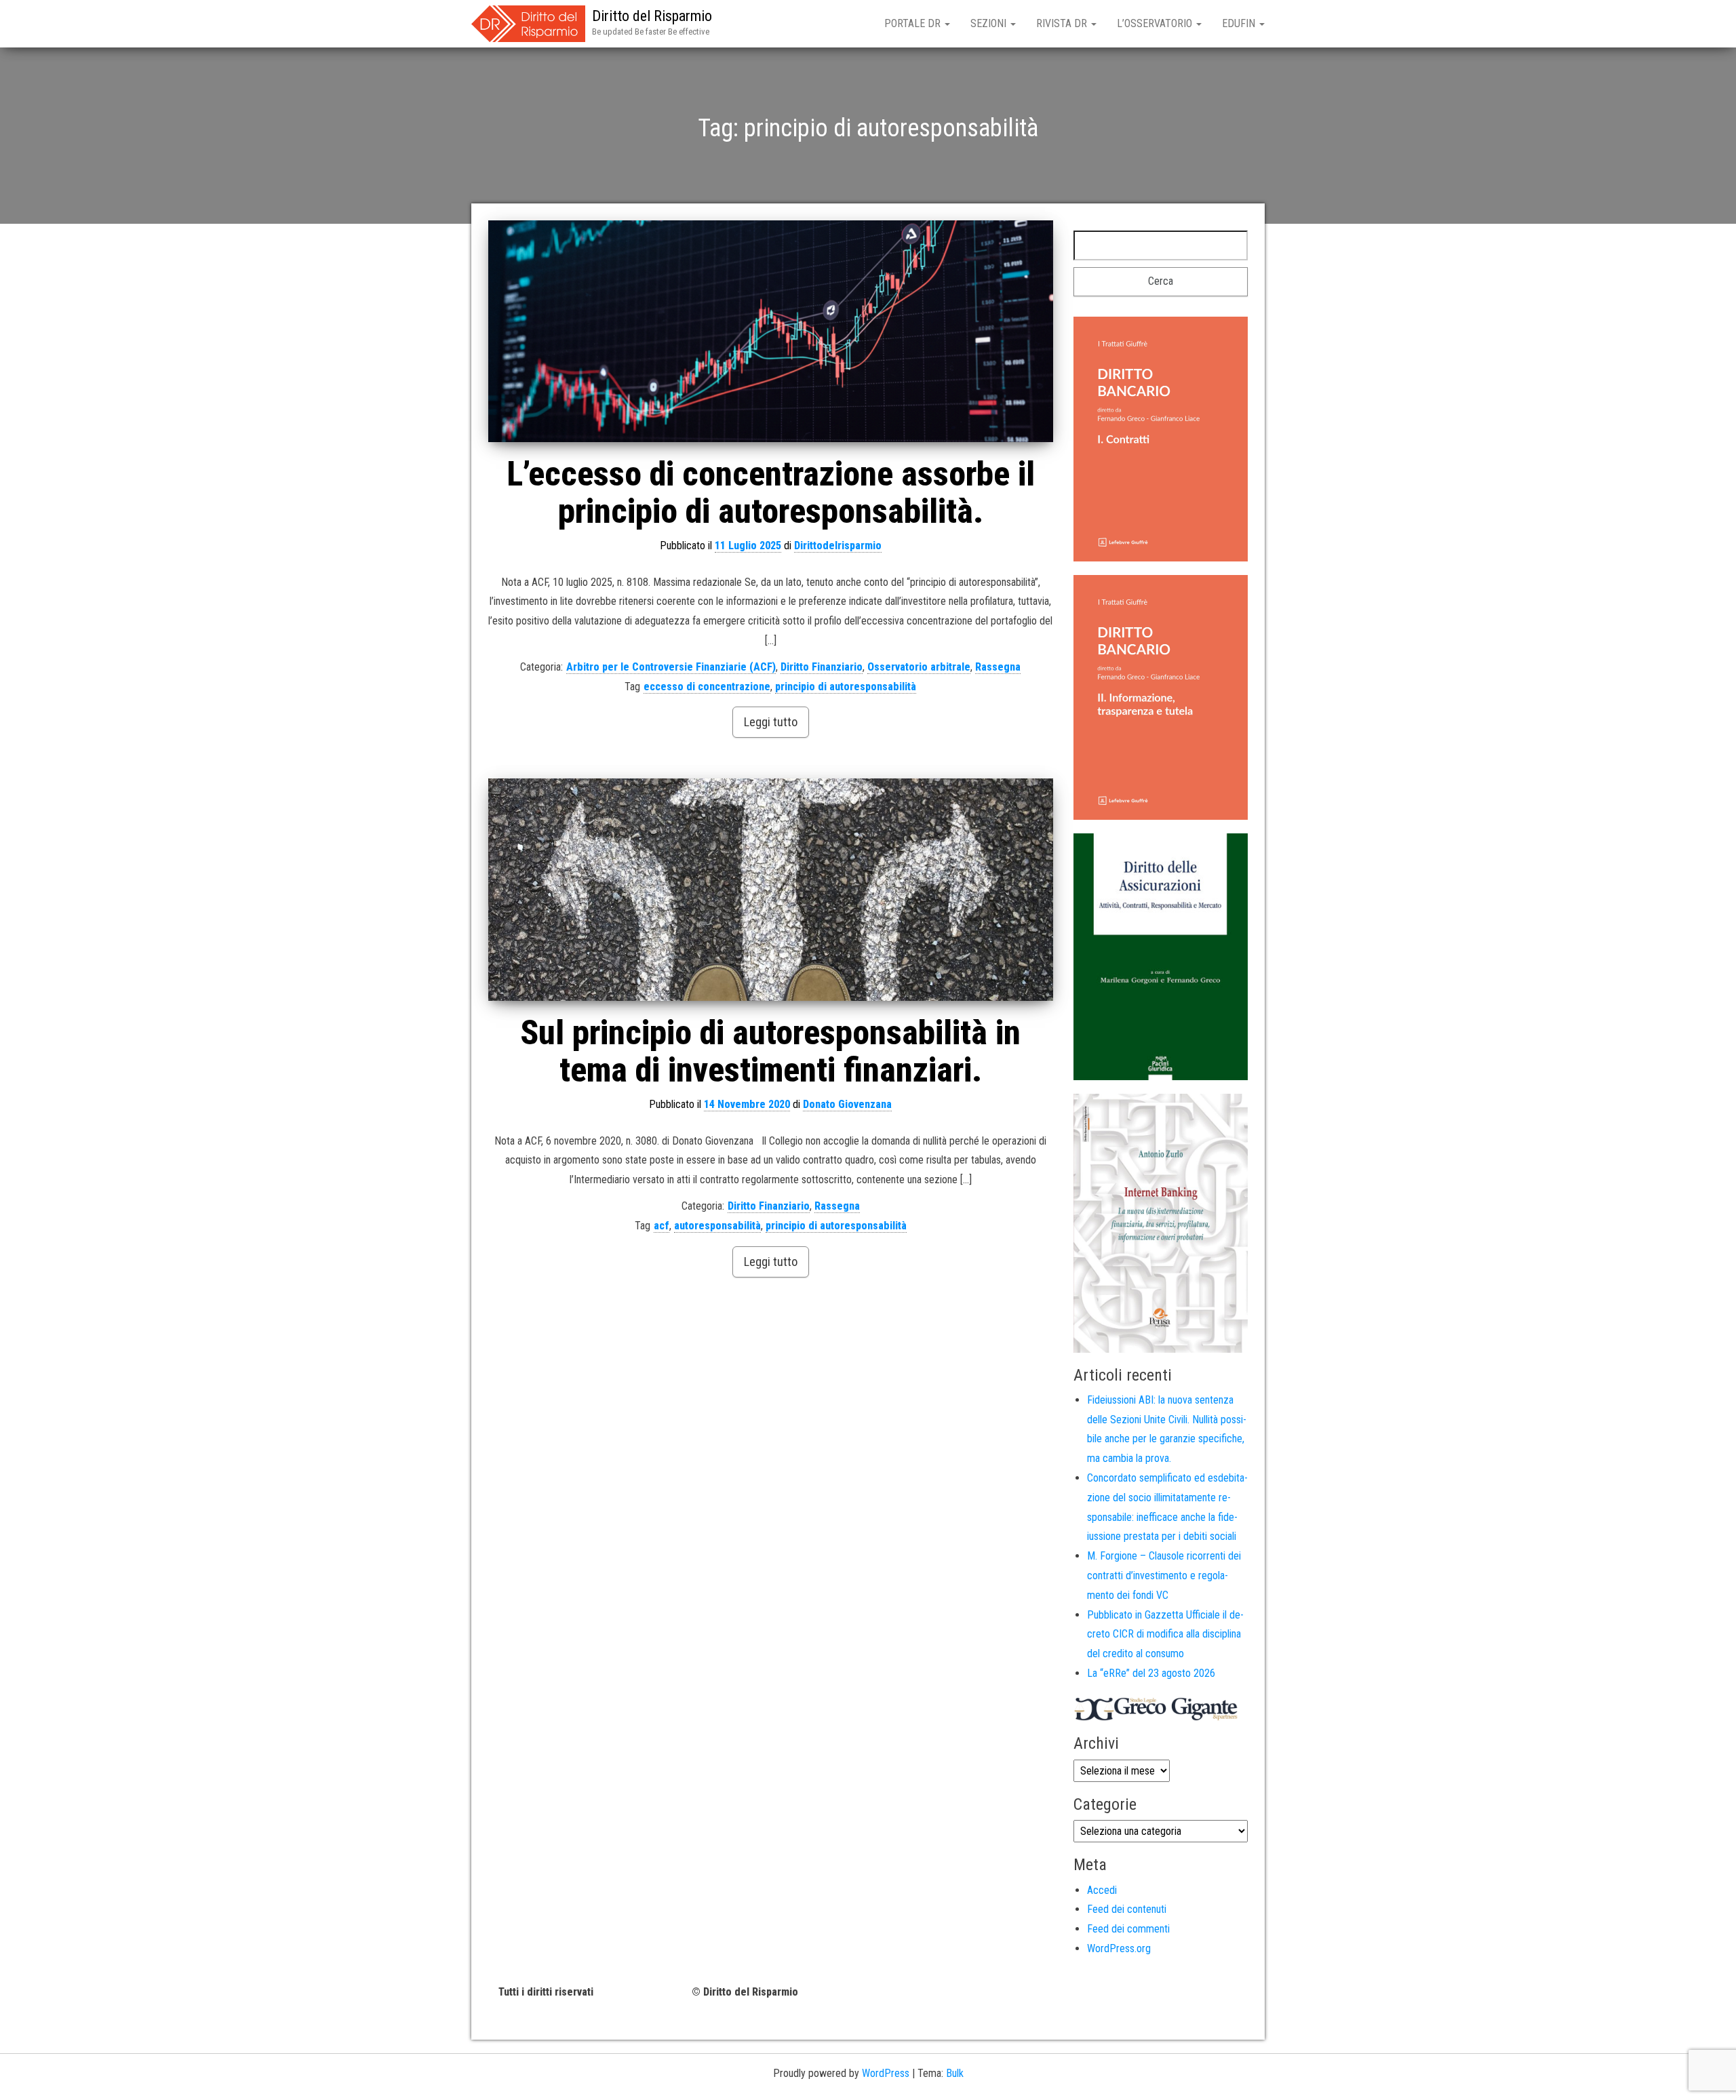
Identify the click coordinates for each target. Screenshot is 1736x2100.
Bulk (955, 2073)
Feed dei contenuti (1127, 1909)
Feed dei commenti (1128, 1929)
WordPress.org (1119, 1948)
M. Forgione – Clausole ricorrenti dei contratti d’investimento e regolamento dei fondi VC (1164, 1576)
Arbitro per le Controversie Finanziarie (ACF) (671, 667)
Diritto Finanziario (822, 667)
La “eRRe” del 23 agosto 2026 (1151, 1673)
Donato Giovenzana (847, 1104)
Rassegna (998, 667)
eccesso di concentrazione (707, 687)
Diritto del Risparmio (652, 16)
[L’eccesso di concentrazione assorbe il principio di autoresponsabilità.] (771, 331)
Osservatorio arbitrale (919, 667)
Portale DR (914, 23)
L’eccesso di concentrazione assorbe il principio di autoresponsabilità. (771, 493)
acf (662, 1226)
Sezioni (990, 23)
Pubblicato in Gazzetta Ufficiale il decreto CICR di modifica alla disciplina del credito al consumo (1165, 1635)
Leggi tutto (771, 722)
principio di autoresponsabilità (846, 687)
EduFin (1240, 23)
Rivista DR (1063, 23)
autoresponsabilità (717, 1226)
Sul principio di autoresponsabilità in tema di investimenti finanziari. (770, 1051)
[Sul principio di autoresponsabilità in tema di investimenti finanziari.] (771, 889)
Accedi (1102, 1890)
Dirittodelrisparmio (838, 546)
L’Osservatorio (1156, 23)
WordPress (886, 2073)
